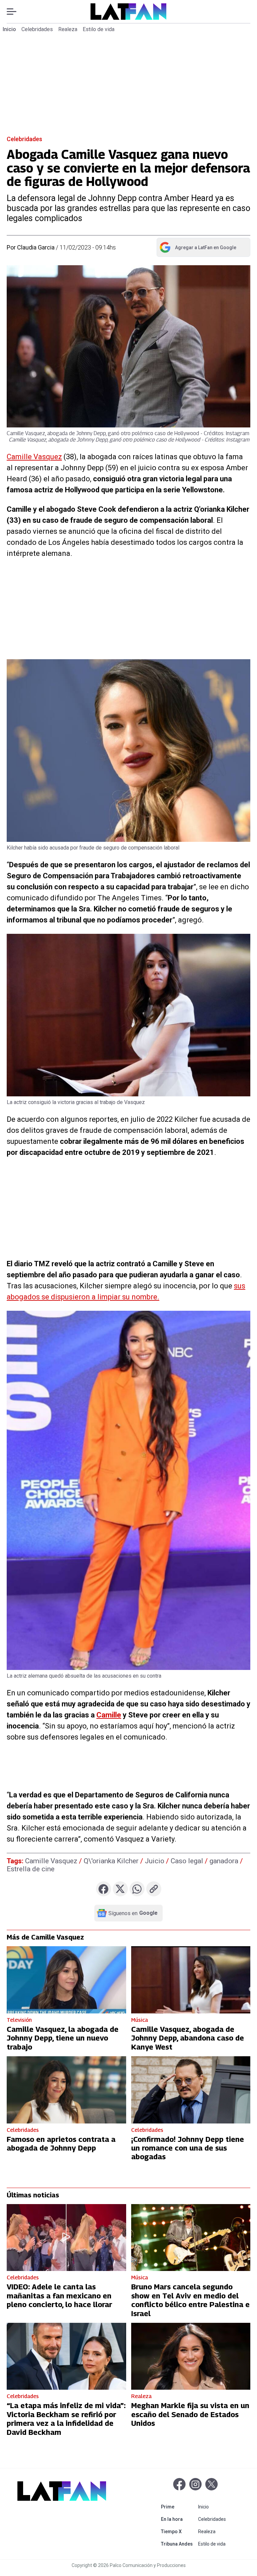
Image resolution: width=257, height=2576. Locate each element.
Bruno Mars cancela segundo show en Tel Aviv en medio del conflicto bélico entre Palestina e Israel (190, 2300)
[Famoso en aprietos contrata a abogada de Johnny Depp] (66, 2090)
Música (140, 2020)
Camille (109, 1715)
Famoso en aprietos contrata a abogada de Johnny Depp (61, 2144)
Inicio (9, 29)
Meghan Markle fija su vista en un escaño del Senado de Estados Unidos (190, 2414)
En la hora (178, 2519)
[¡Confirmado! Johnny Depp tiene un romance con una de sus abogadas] (191, 2090)
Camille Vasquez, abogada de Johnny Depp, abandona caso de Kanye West (188, 2038)
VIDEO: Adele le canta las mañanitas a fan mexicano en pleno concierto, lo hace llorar (59, 2296)
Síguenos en (133, 1913)
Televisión (19, 2020)
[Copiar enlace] (154, 1889)
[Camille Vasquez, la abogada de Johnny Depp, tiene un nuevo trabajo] (66, 1980)
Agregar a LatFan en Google (198, 249)
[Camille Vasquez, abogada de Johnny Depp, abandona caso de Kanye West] (191, 1980)
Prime (178, 2507)
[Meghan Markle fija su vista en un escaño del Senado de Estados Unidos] (191, 2356)
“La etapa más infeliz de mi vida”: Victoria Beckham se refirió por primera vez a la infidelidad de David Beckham (66, 2419)
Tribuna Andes (178, 2544)
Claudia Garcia (36, 247)
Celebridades (37, 29)
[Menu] (15, 12)
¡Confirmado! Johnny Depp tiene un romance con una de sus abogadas (188, 2148)
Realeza (68, 29)
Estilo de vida (99, 29)
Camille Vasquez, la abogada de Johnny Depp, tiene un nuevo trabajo (63, 2038)
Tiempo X (178, 2531)
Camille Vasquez (34, 457)
